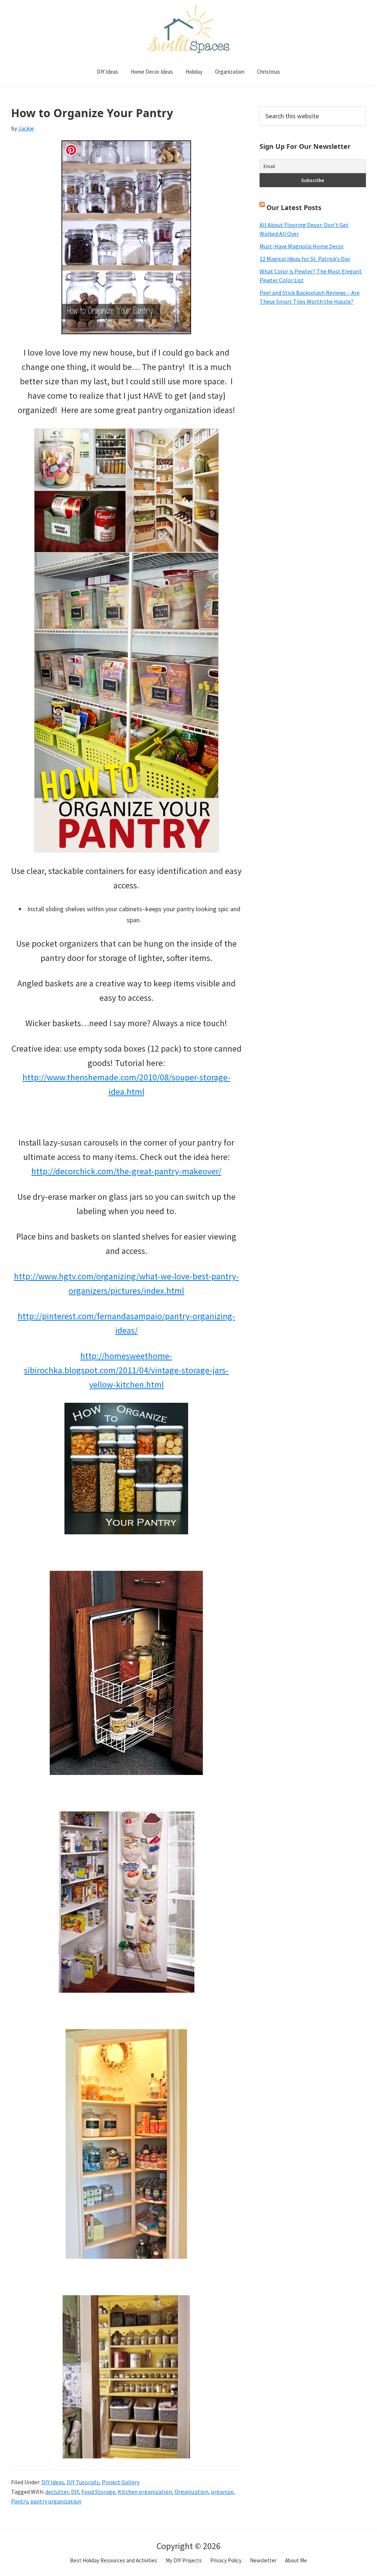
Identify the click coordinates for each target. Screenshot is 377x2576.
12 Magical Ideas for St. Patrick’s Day (305, 259)
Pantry (19, 2501)
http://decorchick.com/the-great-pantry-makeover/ (126, 1171)
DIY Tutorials (83, 2482)
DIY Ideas (53, 2482)
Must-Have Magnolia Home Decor (302, 246)
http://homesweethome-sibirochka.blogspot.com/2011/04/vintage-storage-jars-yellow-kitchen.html (126, 1370)
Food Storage (98, 2492)
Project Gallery (121, 2482)
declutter (57, 2492)
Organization (191, 2492)
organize (222, 2492)
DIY (75, 2492)
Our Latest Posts (294, 207)
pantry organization (56, 2501)
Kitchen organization (145, 2492)
